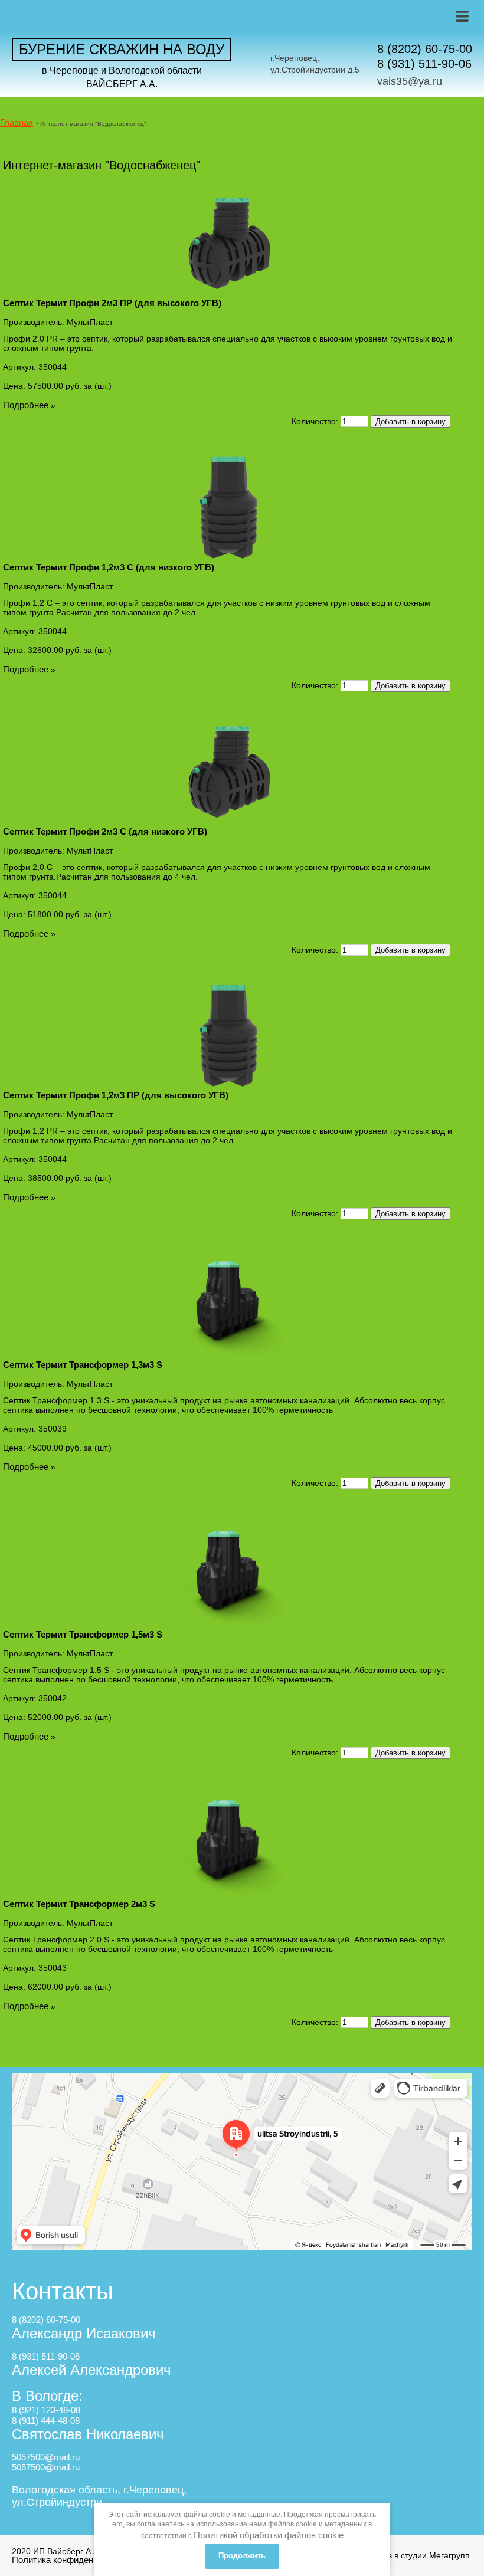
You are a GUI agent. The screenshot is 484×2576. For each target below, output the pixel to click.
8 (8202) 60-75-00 (425, 49)
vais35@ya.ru (410, 81)
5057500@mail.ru (46, 2457)
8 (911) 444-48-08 (46, 2421)
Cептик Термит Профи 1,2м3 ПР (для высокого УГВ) (116, 1095)
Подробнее (26, 405)
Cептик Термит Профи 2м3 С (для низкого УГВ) (105, 831)
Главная (17, 122)
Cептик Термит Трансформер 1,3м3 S (83, 1365)
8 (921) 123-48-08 (46, 2410)
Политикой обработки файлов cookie (269, 2535)
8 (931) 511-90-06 (424, 64)
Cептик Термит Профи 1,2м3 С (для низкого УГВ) (109, 567)
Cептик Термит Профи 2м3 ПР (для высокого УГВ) (112, 303)
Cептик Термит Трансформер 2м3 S (79, 1904)
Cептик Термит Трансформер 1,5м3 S (83, 1634)
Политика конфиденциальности (76, 2560)
